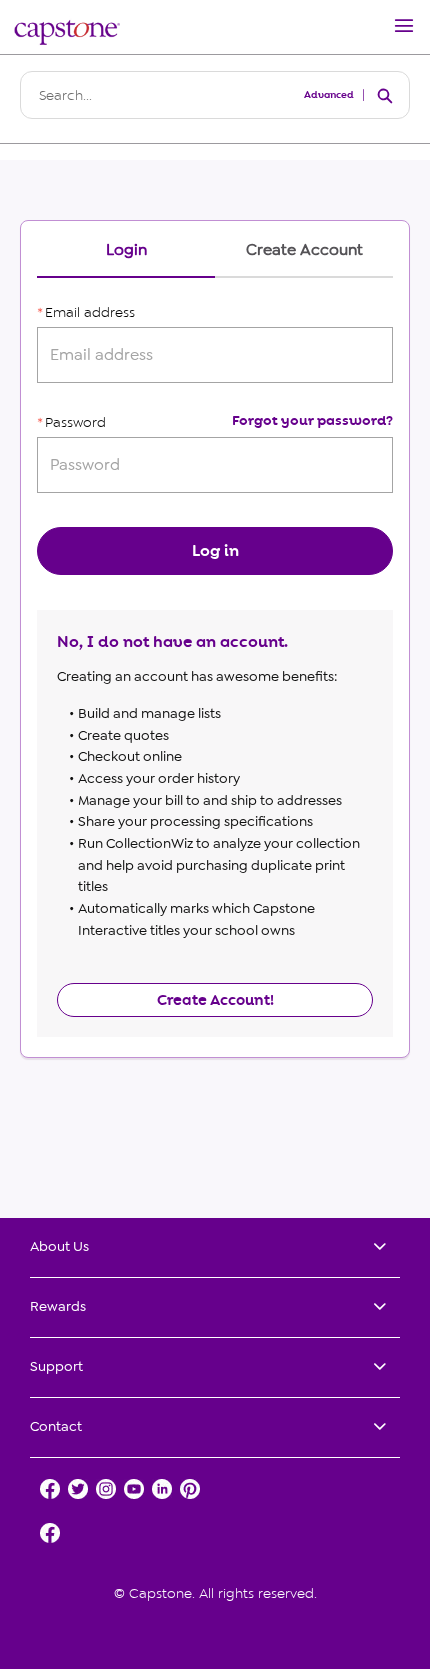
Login (126, 250)
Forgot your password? (312, 420)
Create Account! (215, 1000)
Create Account (304, 250)
